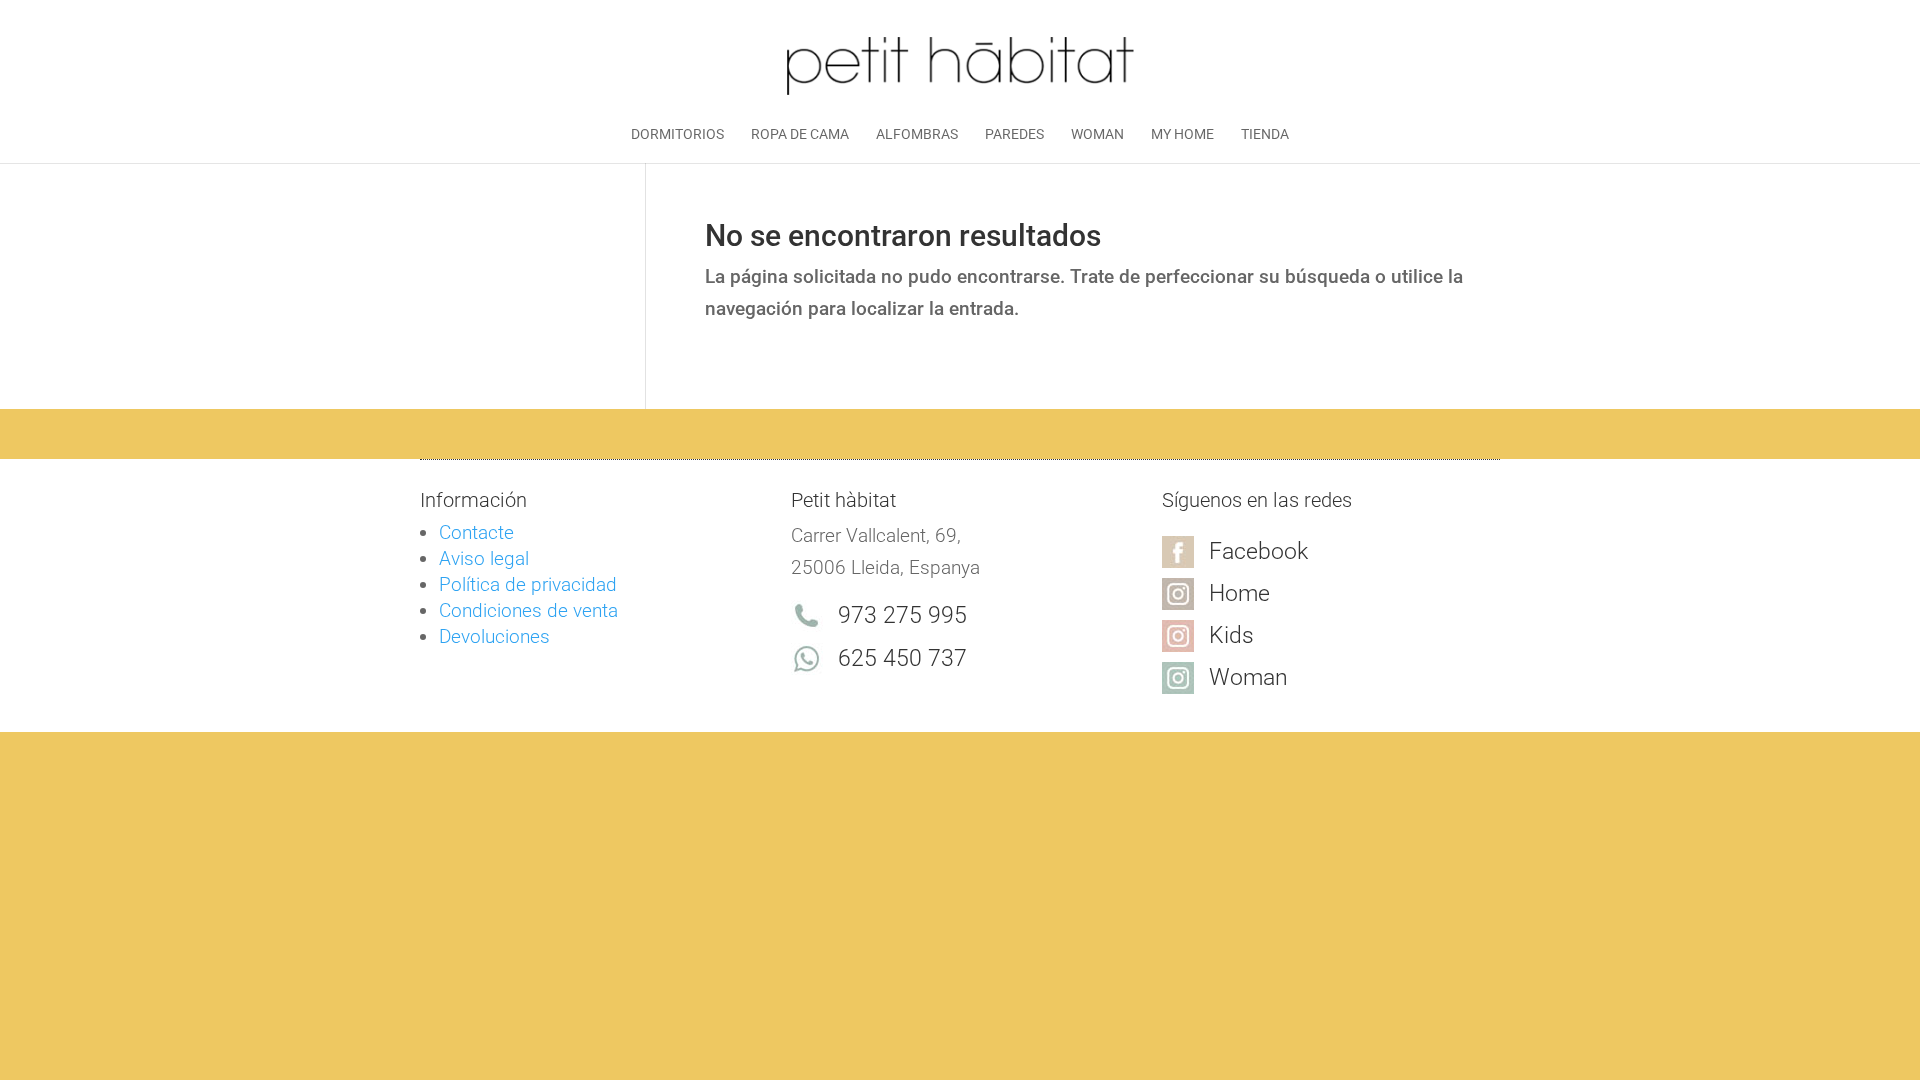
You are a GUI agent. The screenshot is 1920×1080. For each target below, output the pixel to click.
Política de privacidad (528, 584)
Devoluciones (494, 636)
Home (1239, 593)
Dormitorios (677, 134)
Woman (1097, 134)
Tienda (1265, 134)
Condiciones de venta (528, 610)
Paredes (1014, 134)
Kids (1231, 635)
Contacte (476, 532)
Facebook (1258, 551)
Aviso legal (484, 558)
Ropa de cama (800, 134)
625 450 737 (902, 658)
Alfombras (917, 134)
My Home (1182, 134)
